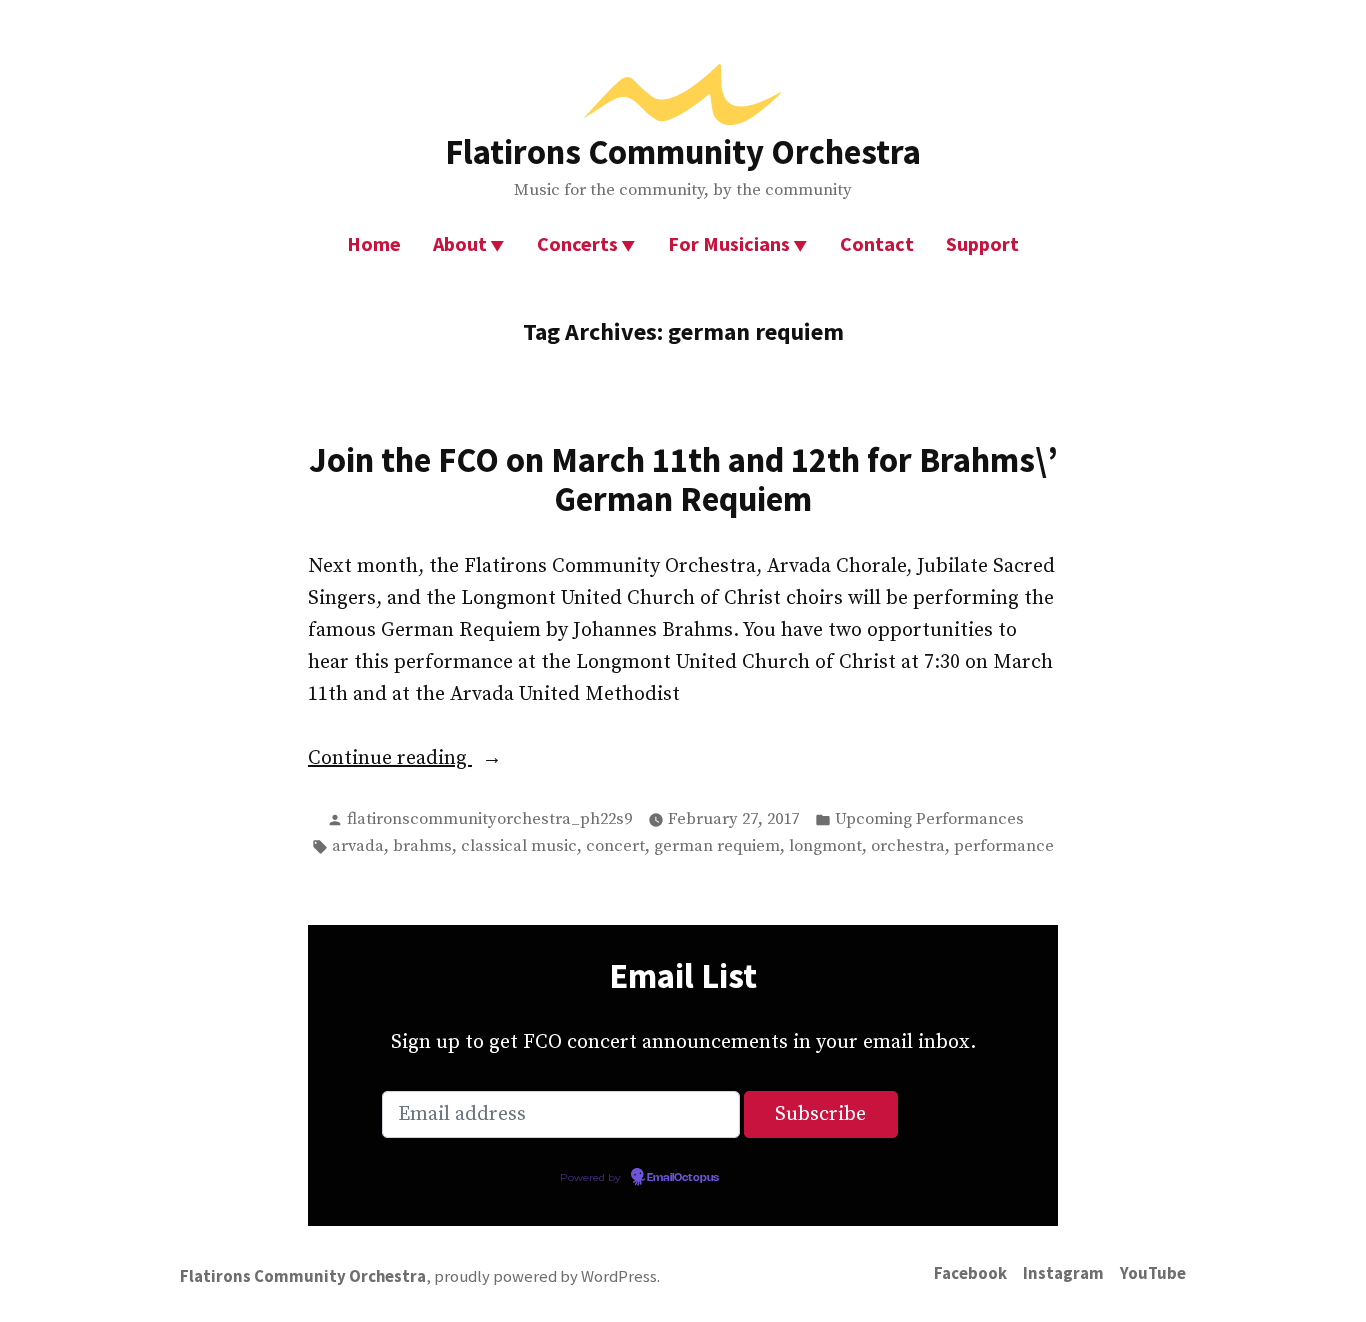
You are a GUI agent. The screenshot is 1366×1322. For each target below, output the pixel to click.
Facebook (970, 1273)
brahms (422, 846)
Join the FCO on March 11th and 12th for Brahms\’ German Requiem (683, 479)
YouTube (1153, 1273)
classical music (519, 846)
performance (1004, 846)
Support (982, 243)
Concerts (577, 243)
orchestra (908, 846)
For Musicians (729, 243)
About (460, 243)
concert (615, 846)
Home (374, 243)
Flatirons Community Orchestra (683, 151)
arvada (358, 846)
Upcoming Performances (929, 819)
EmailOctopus (683, 1178)
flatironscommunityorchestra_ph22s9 (489, 819)
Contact (877, 243)
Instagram (1063, 1273)
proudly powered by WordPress (545, 1276)
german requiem (717, 846)
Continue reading (434, 760)
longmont (825, 846)
